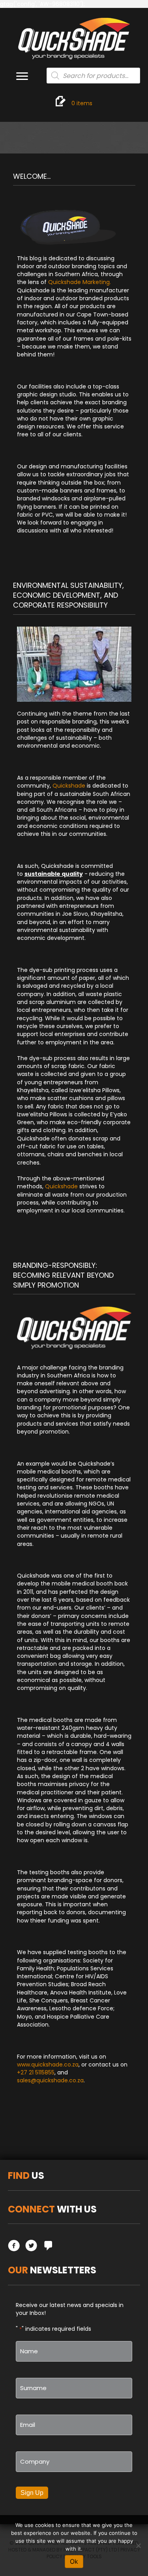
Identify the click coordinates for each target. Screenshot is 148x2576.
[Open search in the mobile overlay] (94, 76)
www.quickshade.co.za (48, 2065)
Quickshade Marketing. (80, 282)
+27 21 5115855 (36, 2072)
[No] (138, 2546)
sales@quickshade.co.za (50, 2080)
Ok (74, 2561)
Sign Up (32, 2493)
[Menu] (22, 76)
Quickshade (69, 786)
